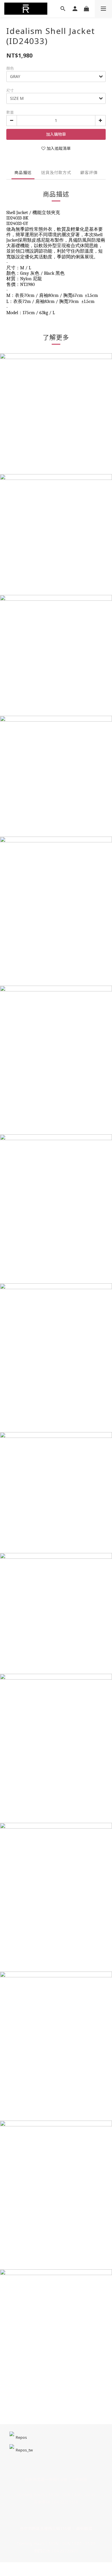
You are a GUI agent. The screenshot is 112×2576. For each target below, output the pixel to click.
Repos (21, 2437)
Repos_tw (24, 2450)
